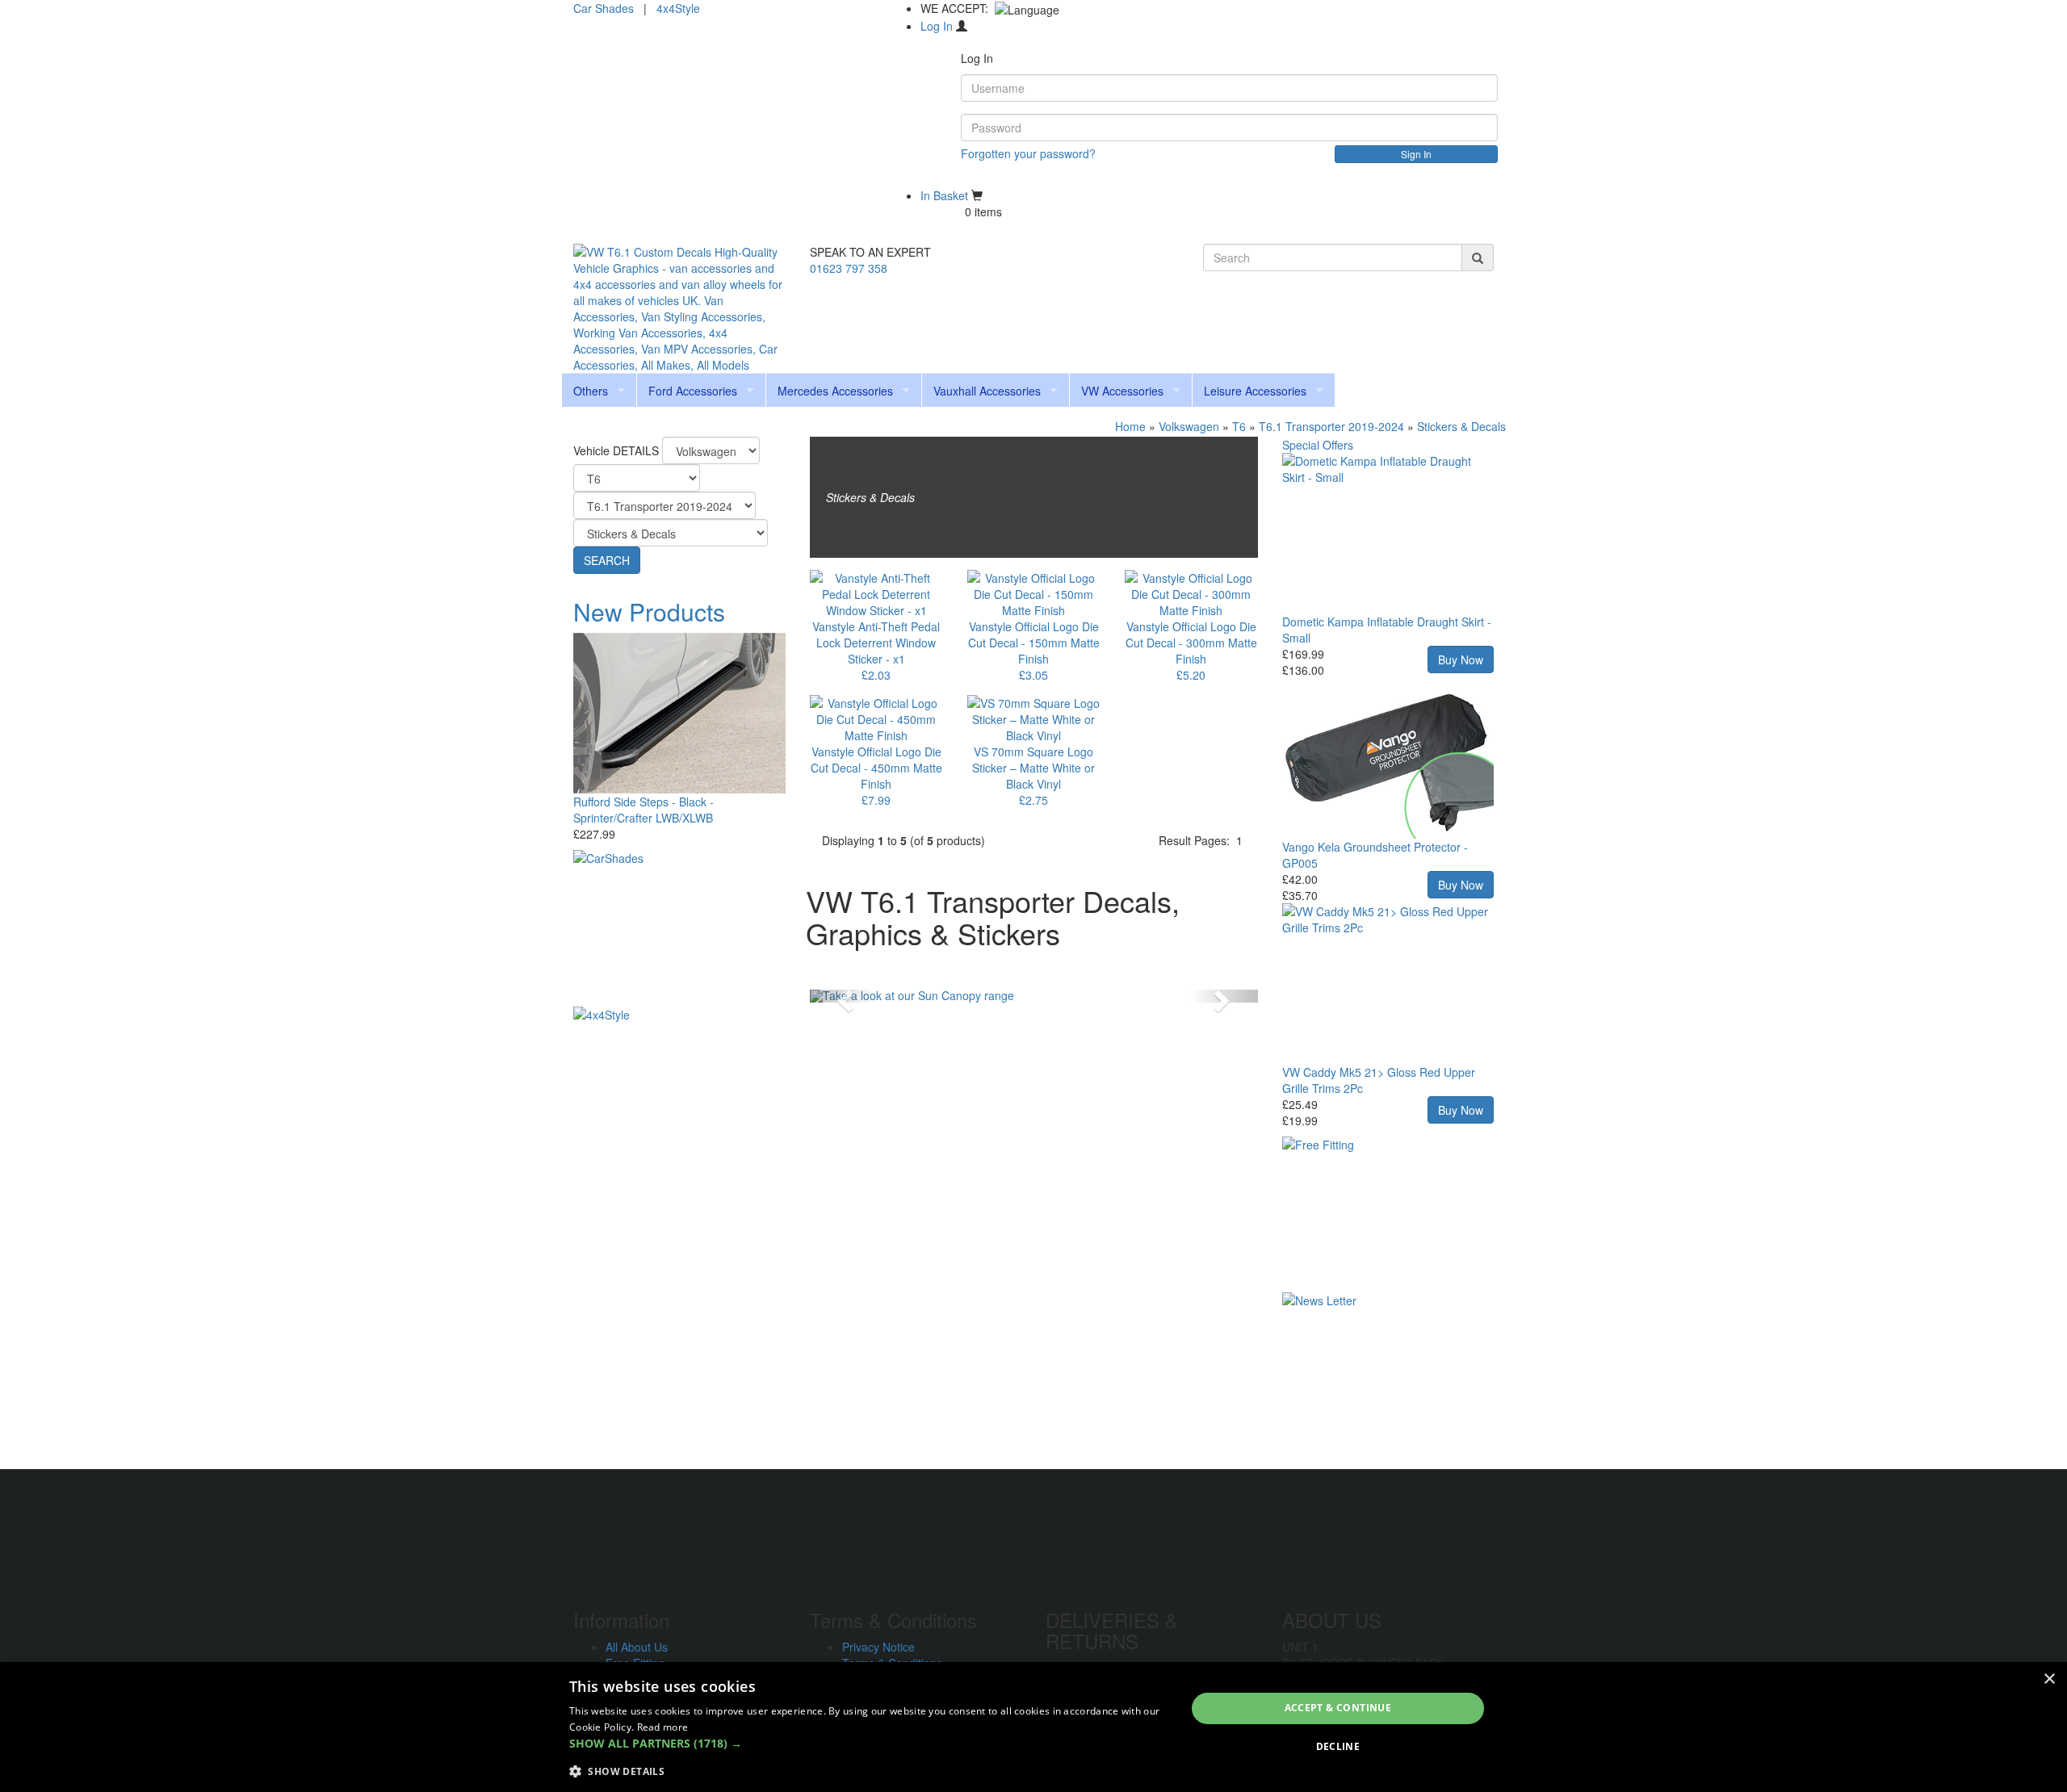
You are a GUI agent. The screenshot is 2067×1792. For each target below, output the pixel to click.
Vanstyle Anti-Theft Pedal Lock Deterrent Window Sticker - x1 (876, 643)
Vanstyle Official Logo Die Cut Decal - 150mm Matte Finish (1034, 643)
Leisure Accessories (1255, 391)
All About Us (637, 1647)
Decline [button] (1338, 1746)
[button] (843, 996)
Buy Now (1461, 659)
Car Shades (604, 8)
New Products (649, 611)
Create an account (1438, 179)
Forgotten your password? (1028, 153)
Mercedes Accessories (835, 391)
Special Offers (1318, 445)
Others (591, 391)
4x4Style (678, 8)
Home (1130, 426)
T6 (1239, 426)
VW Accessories (1122, 391)
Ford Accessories (693, 391)
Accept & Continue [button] (1338, 1708)
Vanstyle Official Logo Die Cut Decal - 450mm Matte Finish (876, 768)
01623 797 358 (849, 268)
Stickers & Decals (1461, 426)
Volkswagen (1189, 426)
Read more (663, 1727)
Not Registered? (1002, 179)
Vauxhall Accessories (987, 391)
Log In (937, 26)
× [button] (2049, 1679)
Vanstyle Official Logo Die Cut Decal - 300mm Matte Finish (1191, 643)
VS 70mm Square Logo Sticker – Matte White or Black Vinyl (1033, 768)
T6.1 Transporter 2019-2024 (1331, 426)
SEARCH (607, 560)
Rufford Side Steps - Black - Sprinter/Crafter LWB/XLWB (644, 810)
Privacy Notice (878, 1647)
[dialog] (1033, 1727)
